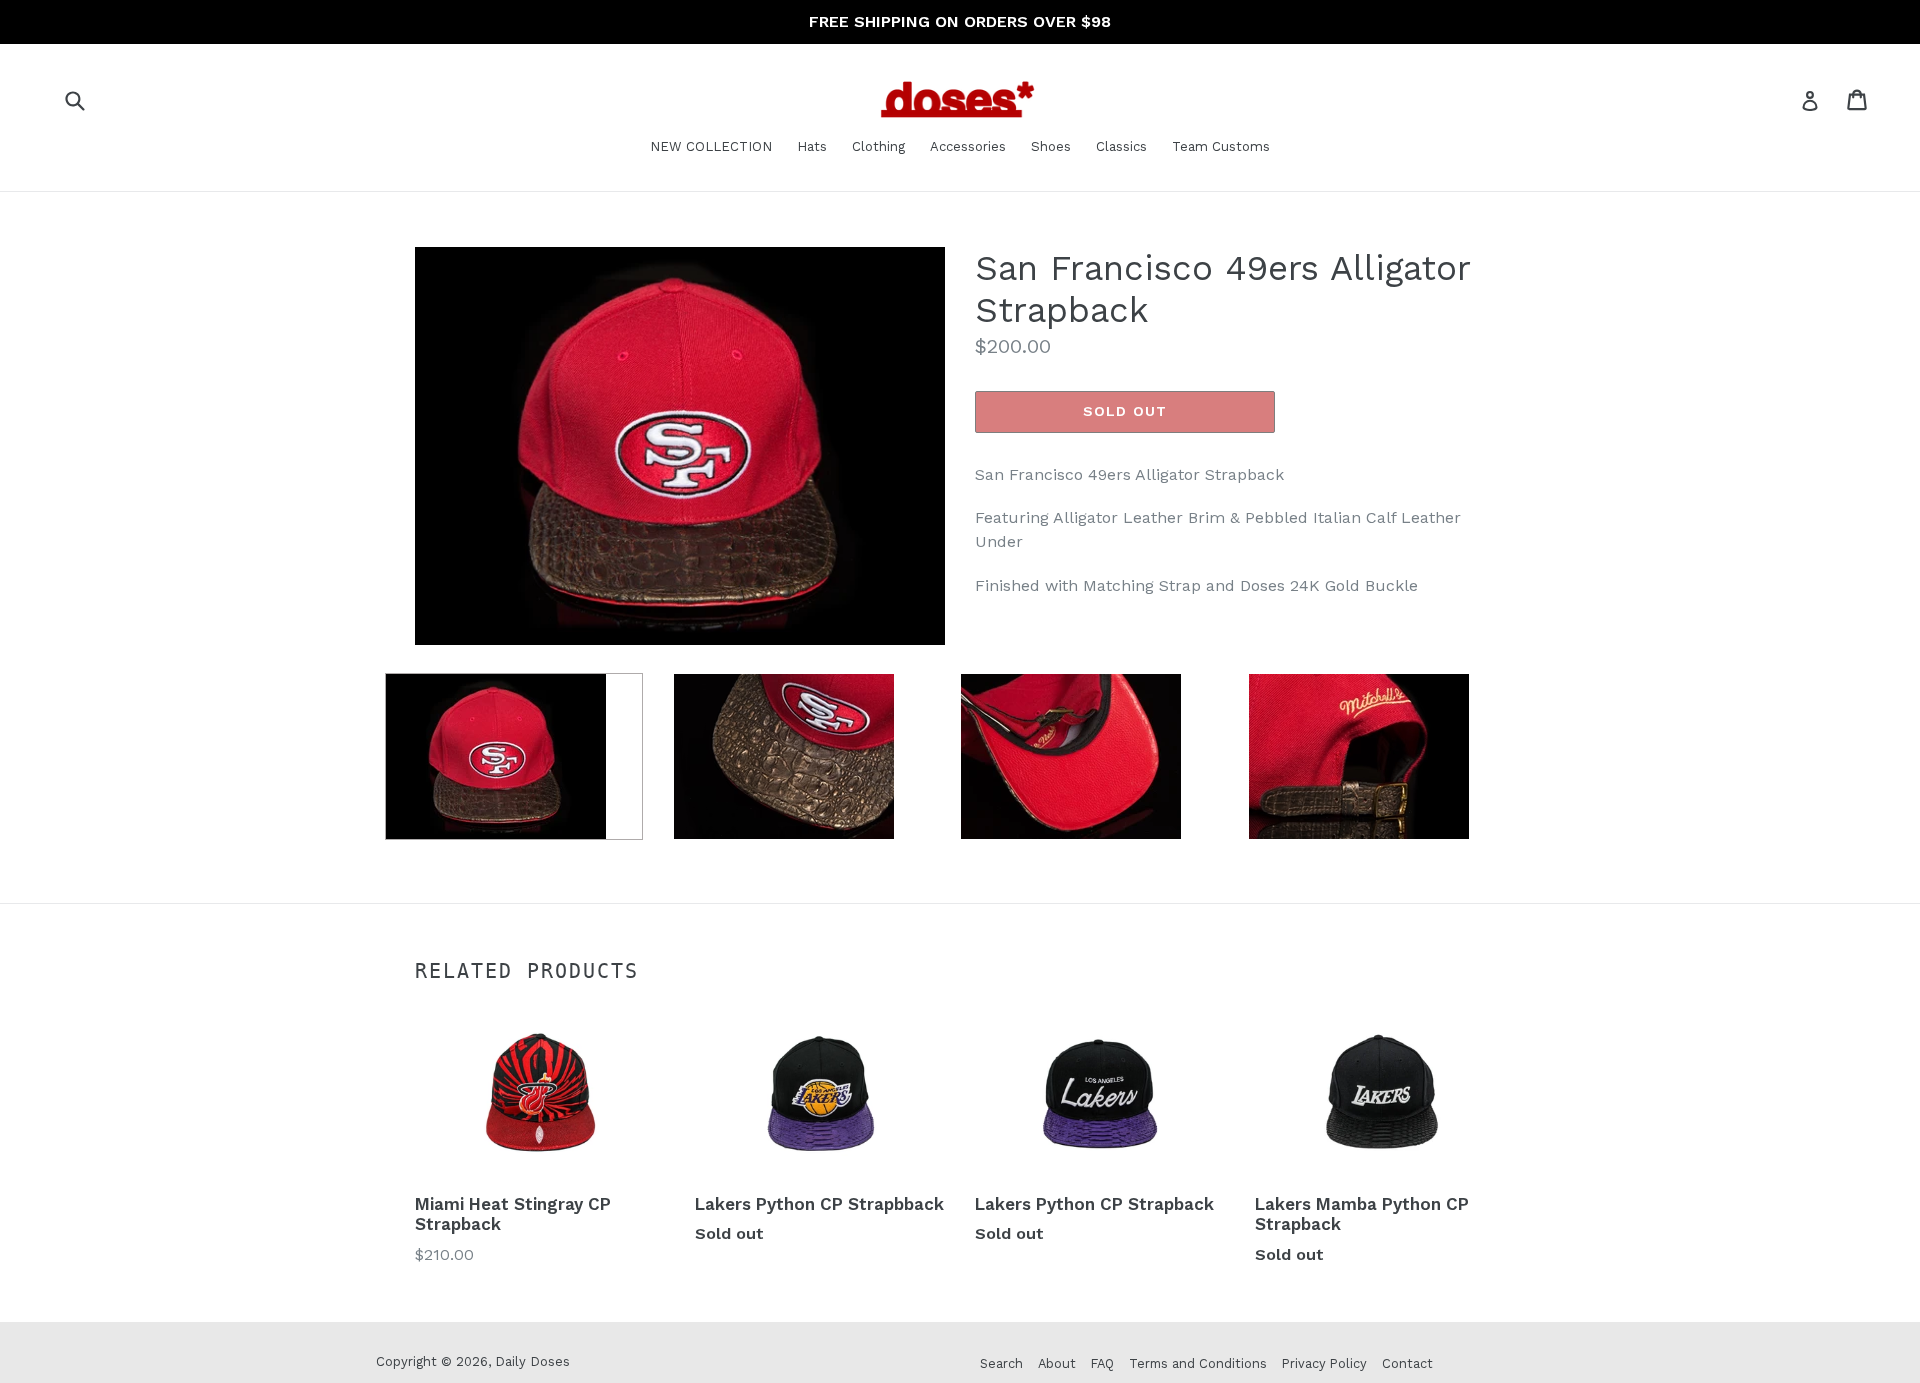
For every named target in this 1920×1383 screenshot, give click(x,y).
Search (1001, 1363)
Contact (1407, 1363)
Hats (812, 146)
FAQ (1102, 1363)
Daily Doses (532, 1361)
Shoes (1051, 146)
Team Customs (1221, 146)
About (1057, 1363)
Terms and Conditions (1198, 1363)
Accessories (968, 146)
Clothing (878, 146)
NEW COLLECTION (711, 146)
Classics (1121, 146)
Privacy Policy (1324, 1363)
